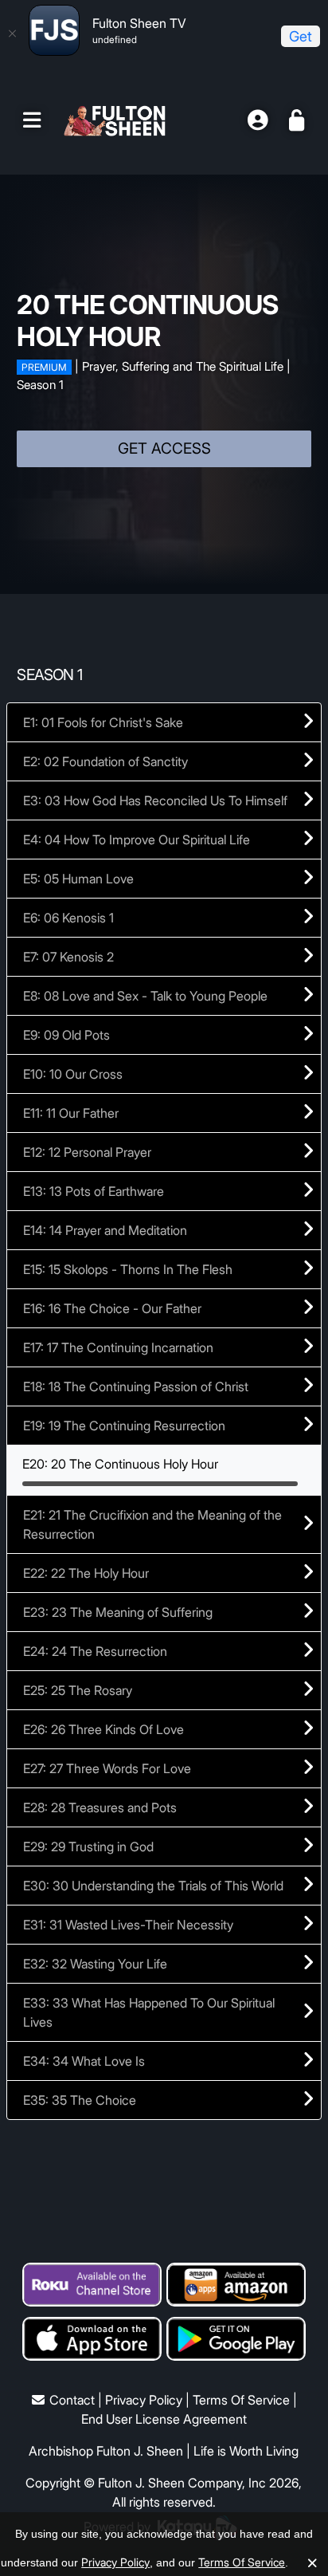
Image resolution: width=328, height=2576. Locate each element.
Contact (72, 2400)
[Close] (12, 33)
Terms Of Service (241, 2400)
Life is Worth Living (246, 2451)
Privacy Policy (144, 2400)
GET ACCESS (164, 448)
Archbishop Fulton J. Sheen (106, 2451)
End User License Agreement (164, 2419)
